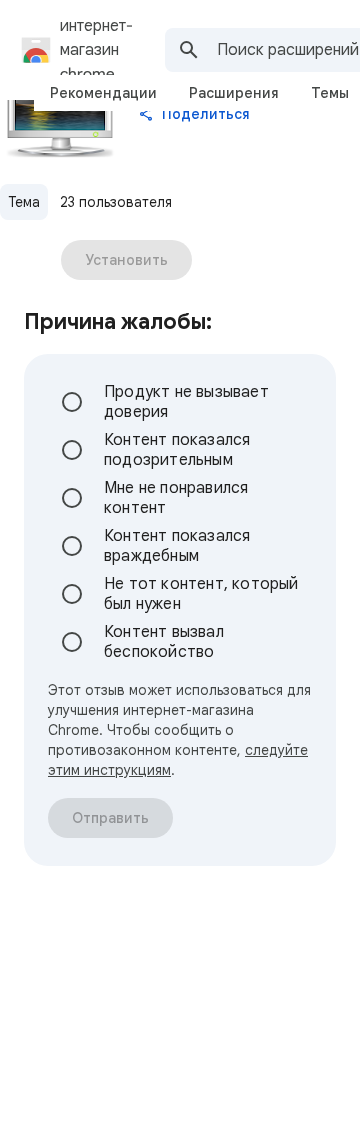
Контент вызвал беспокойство (164, 642)
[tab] (103, 93)
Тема (24, 202)
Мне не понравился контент (176, 498)
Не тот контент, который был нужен (201, 594)
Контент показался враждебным (177, 546)
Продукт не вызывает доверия (186, 402)
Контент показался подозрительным (177, 450)
